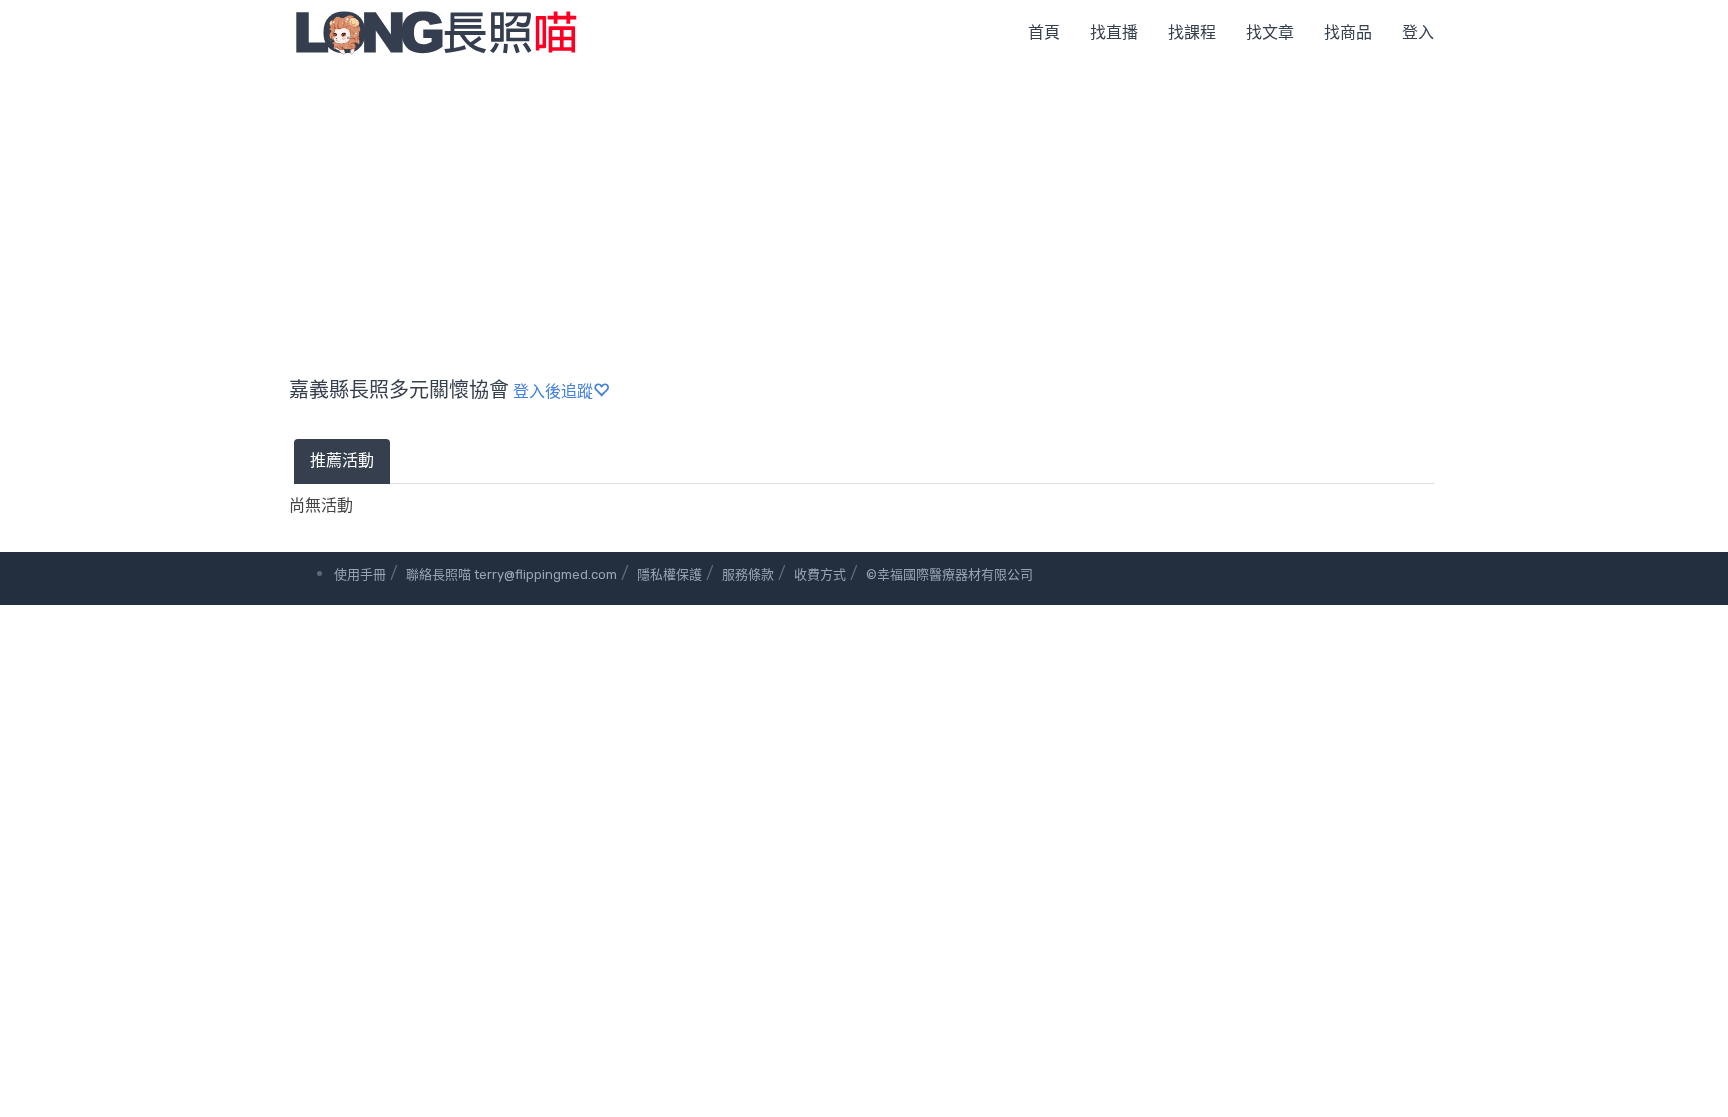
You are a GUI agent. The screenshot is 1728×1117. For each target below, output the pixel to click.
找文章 (1270, 32)
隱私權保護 (669, 574)
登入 (1418, 32)
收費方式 (820, 574)
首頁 (1044, 32)
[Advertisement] (864, 215)
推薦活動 (342, 460)
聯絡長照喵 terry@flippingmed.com (511, 574)
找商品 (1348, 32)
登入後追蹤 (553, 391)
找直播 (1114, 32)
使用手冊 (360, 574)
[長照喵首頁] (436, 31)
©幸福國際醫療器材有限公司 (949, 574)
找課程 (1192, 32)
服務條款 (748, 574)
